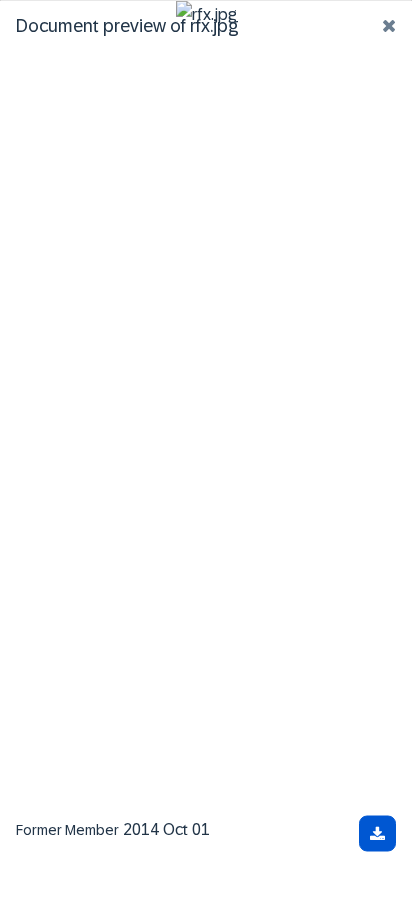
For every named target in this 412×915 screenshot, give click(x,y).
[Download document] (377, 833)
